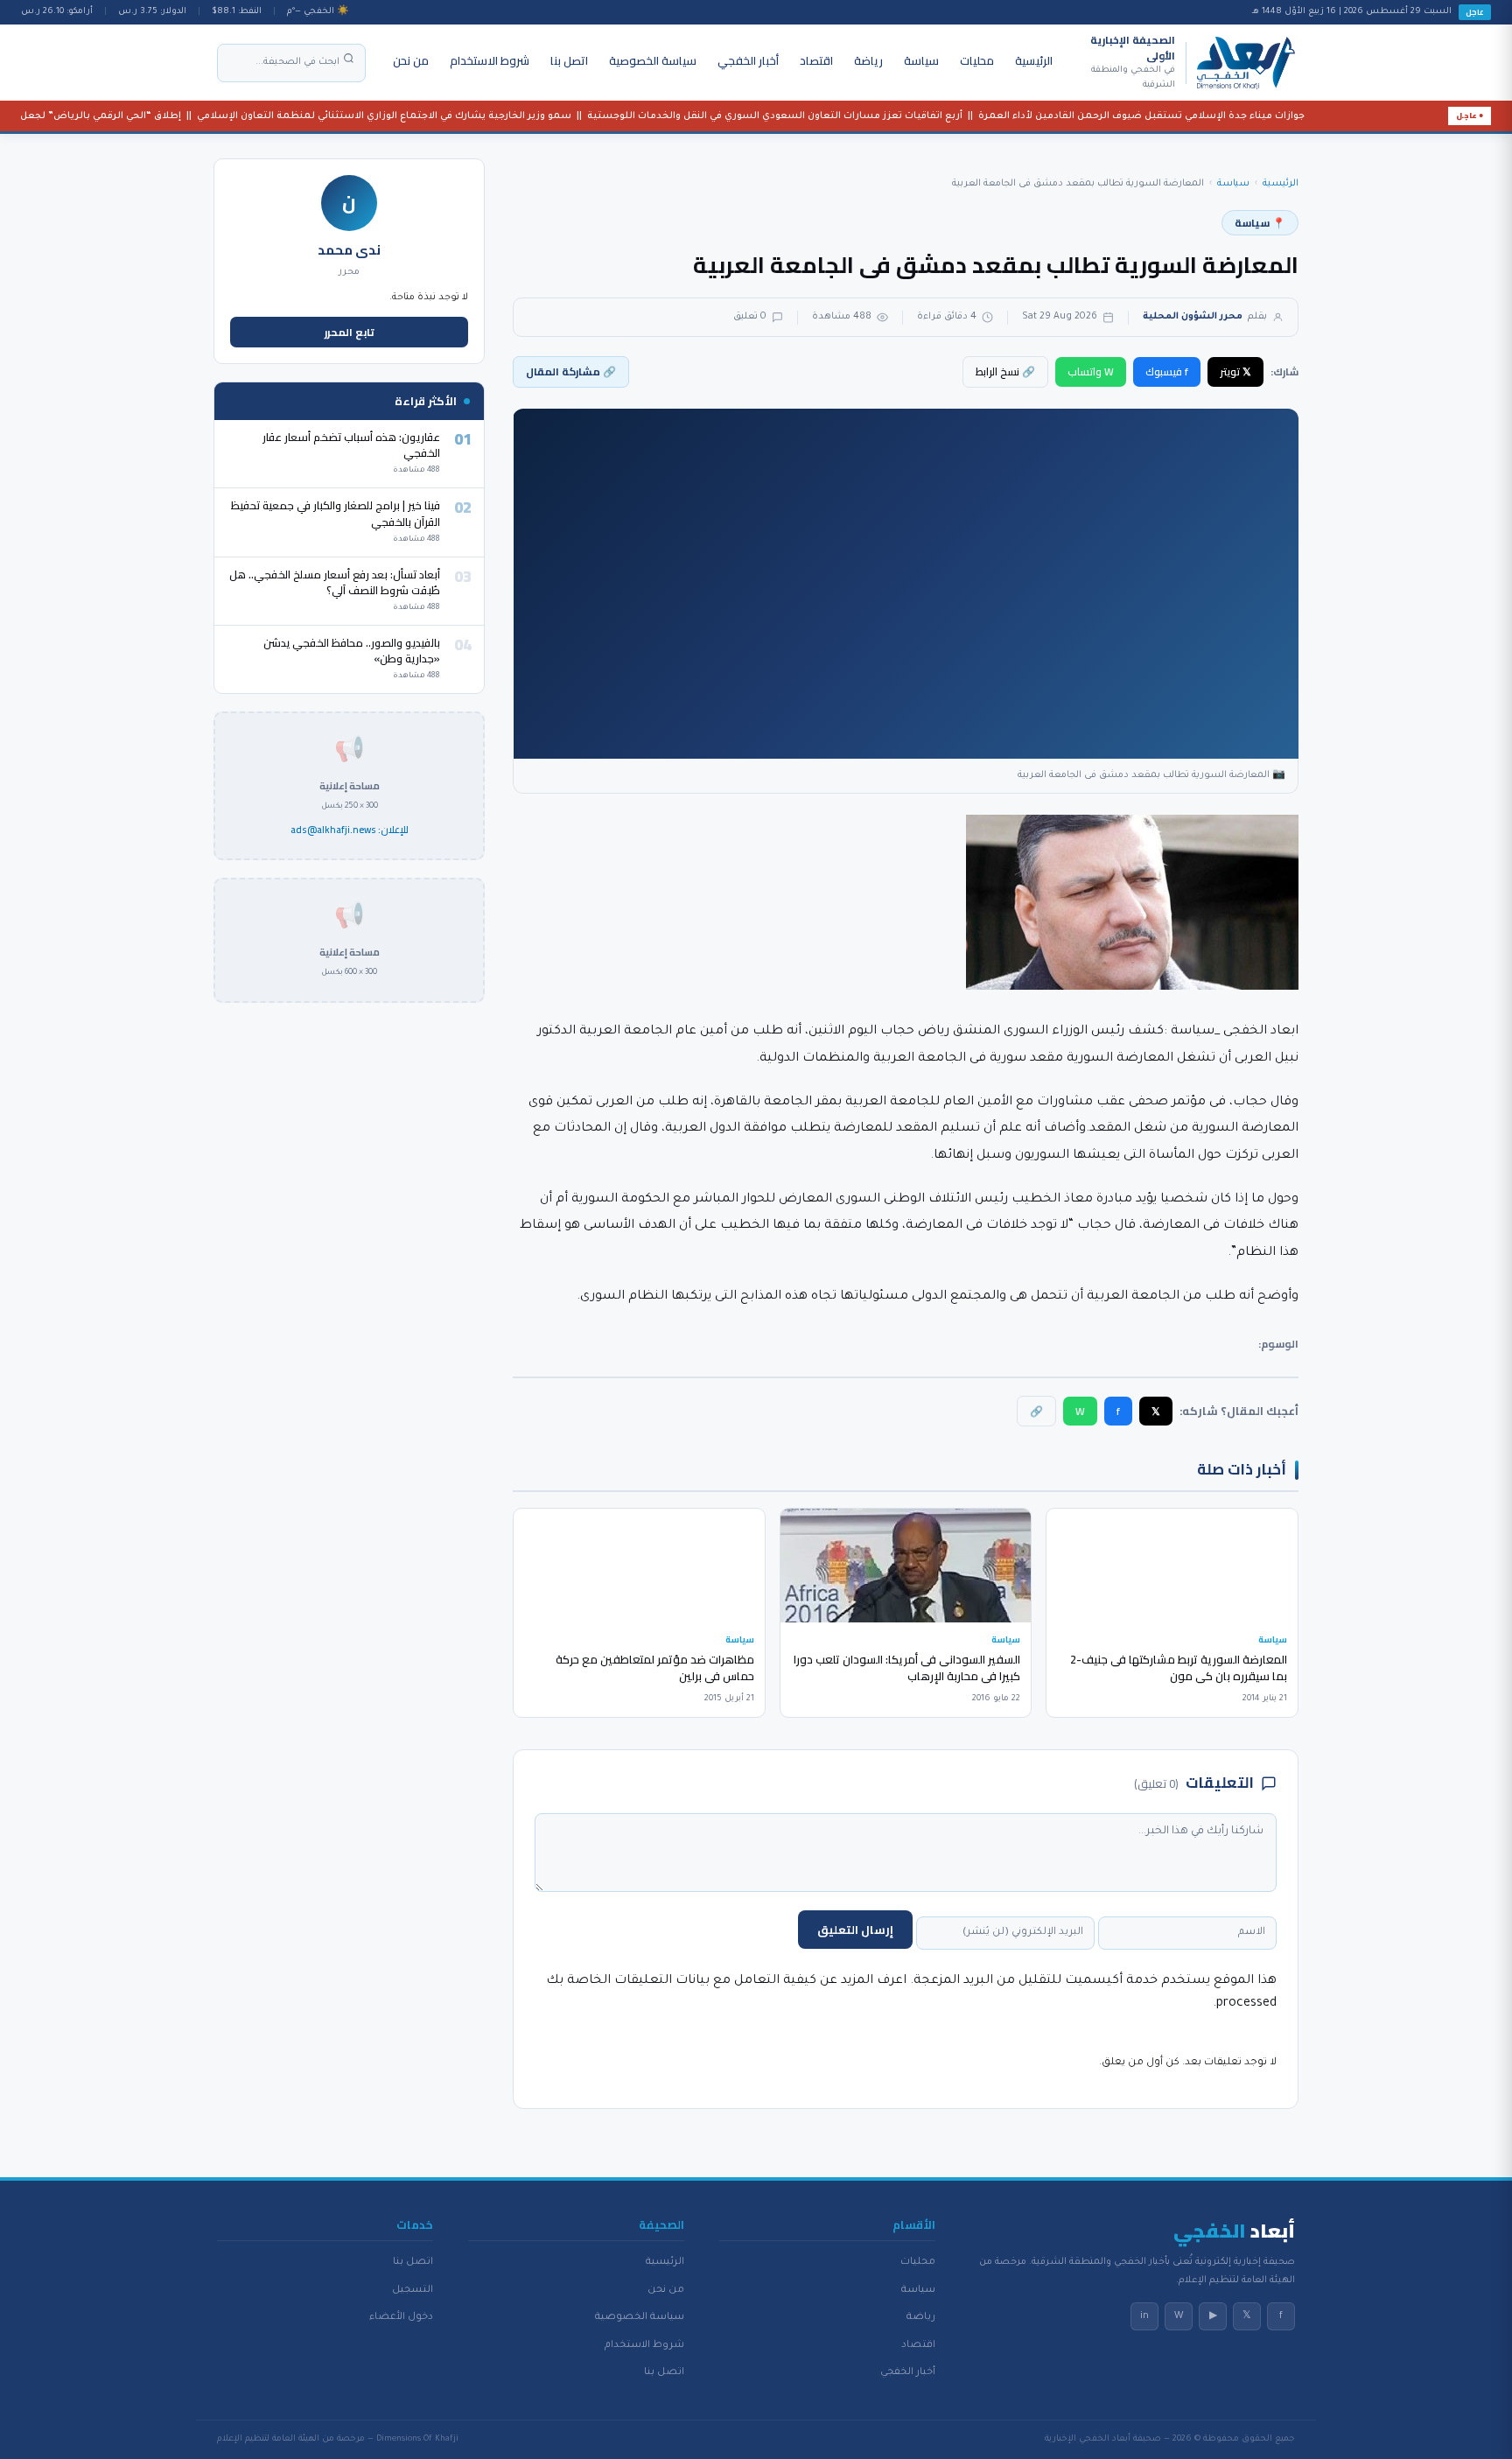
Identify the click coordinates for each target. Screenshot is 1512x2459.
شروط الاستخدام (490, 60)
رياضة (868, 60)
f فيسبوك (1167, 371)
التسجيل (413, 2290)
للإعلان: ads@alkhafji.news (350, 830)
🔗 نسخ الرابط (1005, 371)
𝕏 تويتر (1235, 371)
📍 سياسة (1260, 223)
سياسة (921, 60)
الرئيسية (1034, 60)
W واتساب (1091, 371)
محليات (977, 60)
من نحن (411, 60)
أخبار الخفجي (748, 60)
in (1144, 2316)
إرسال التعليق (855, 1930)
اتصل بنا (569, 60)
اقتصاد (816, 60)
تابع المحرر (350, 332)
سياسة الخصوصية (653, 60)
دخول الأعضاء (401, 2317)
